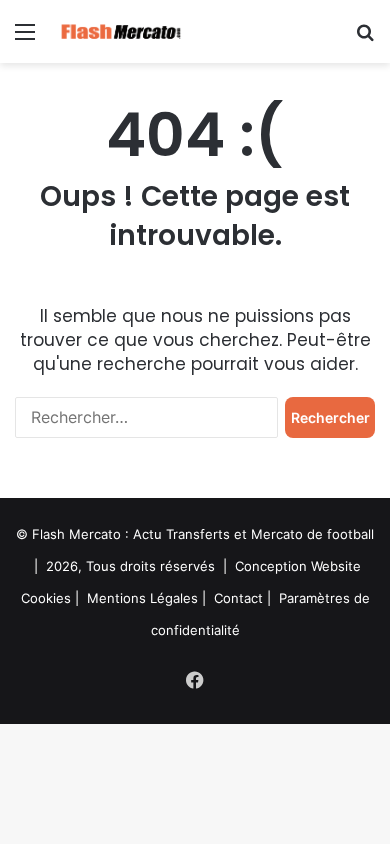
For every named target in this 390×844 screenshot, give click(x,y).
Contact (238, 598)
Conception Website (298, 566)
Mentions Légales (142, 598)
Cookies (46, 598)
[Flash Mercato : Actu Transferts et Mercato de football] (130, 31)
